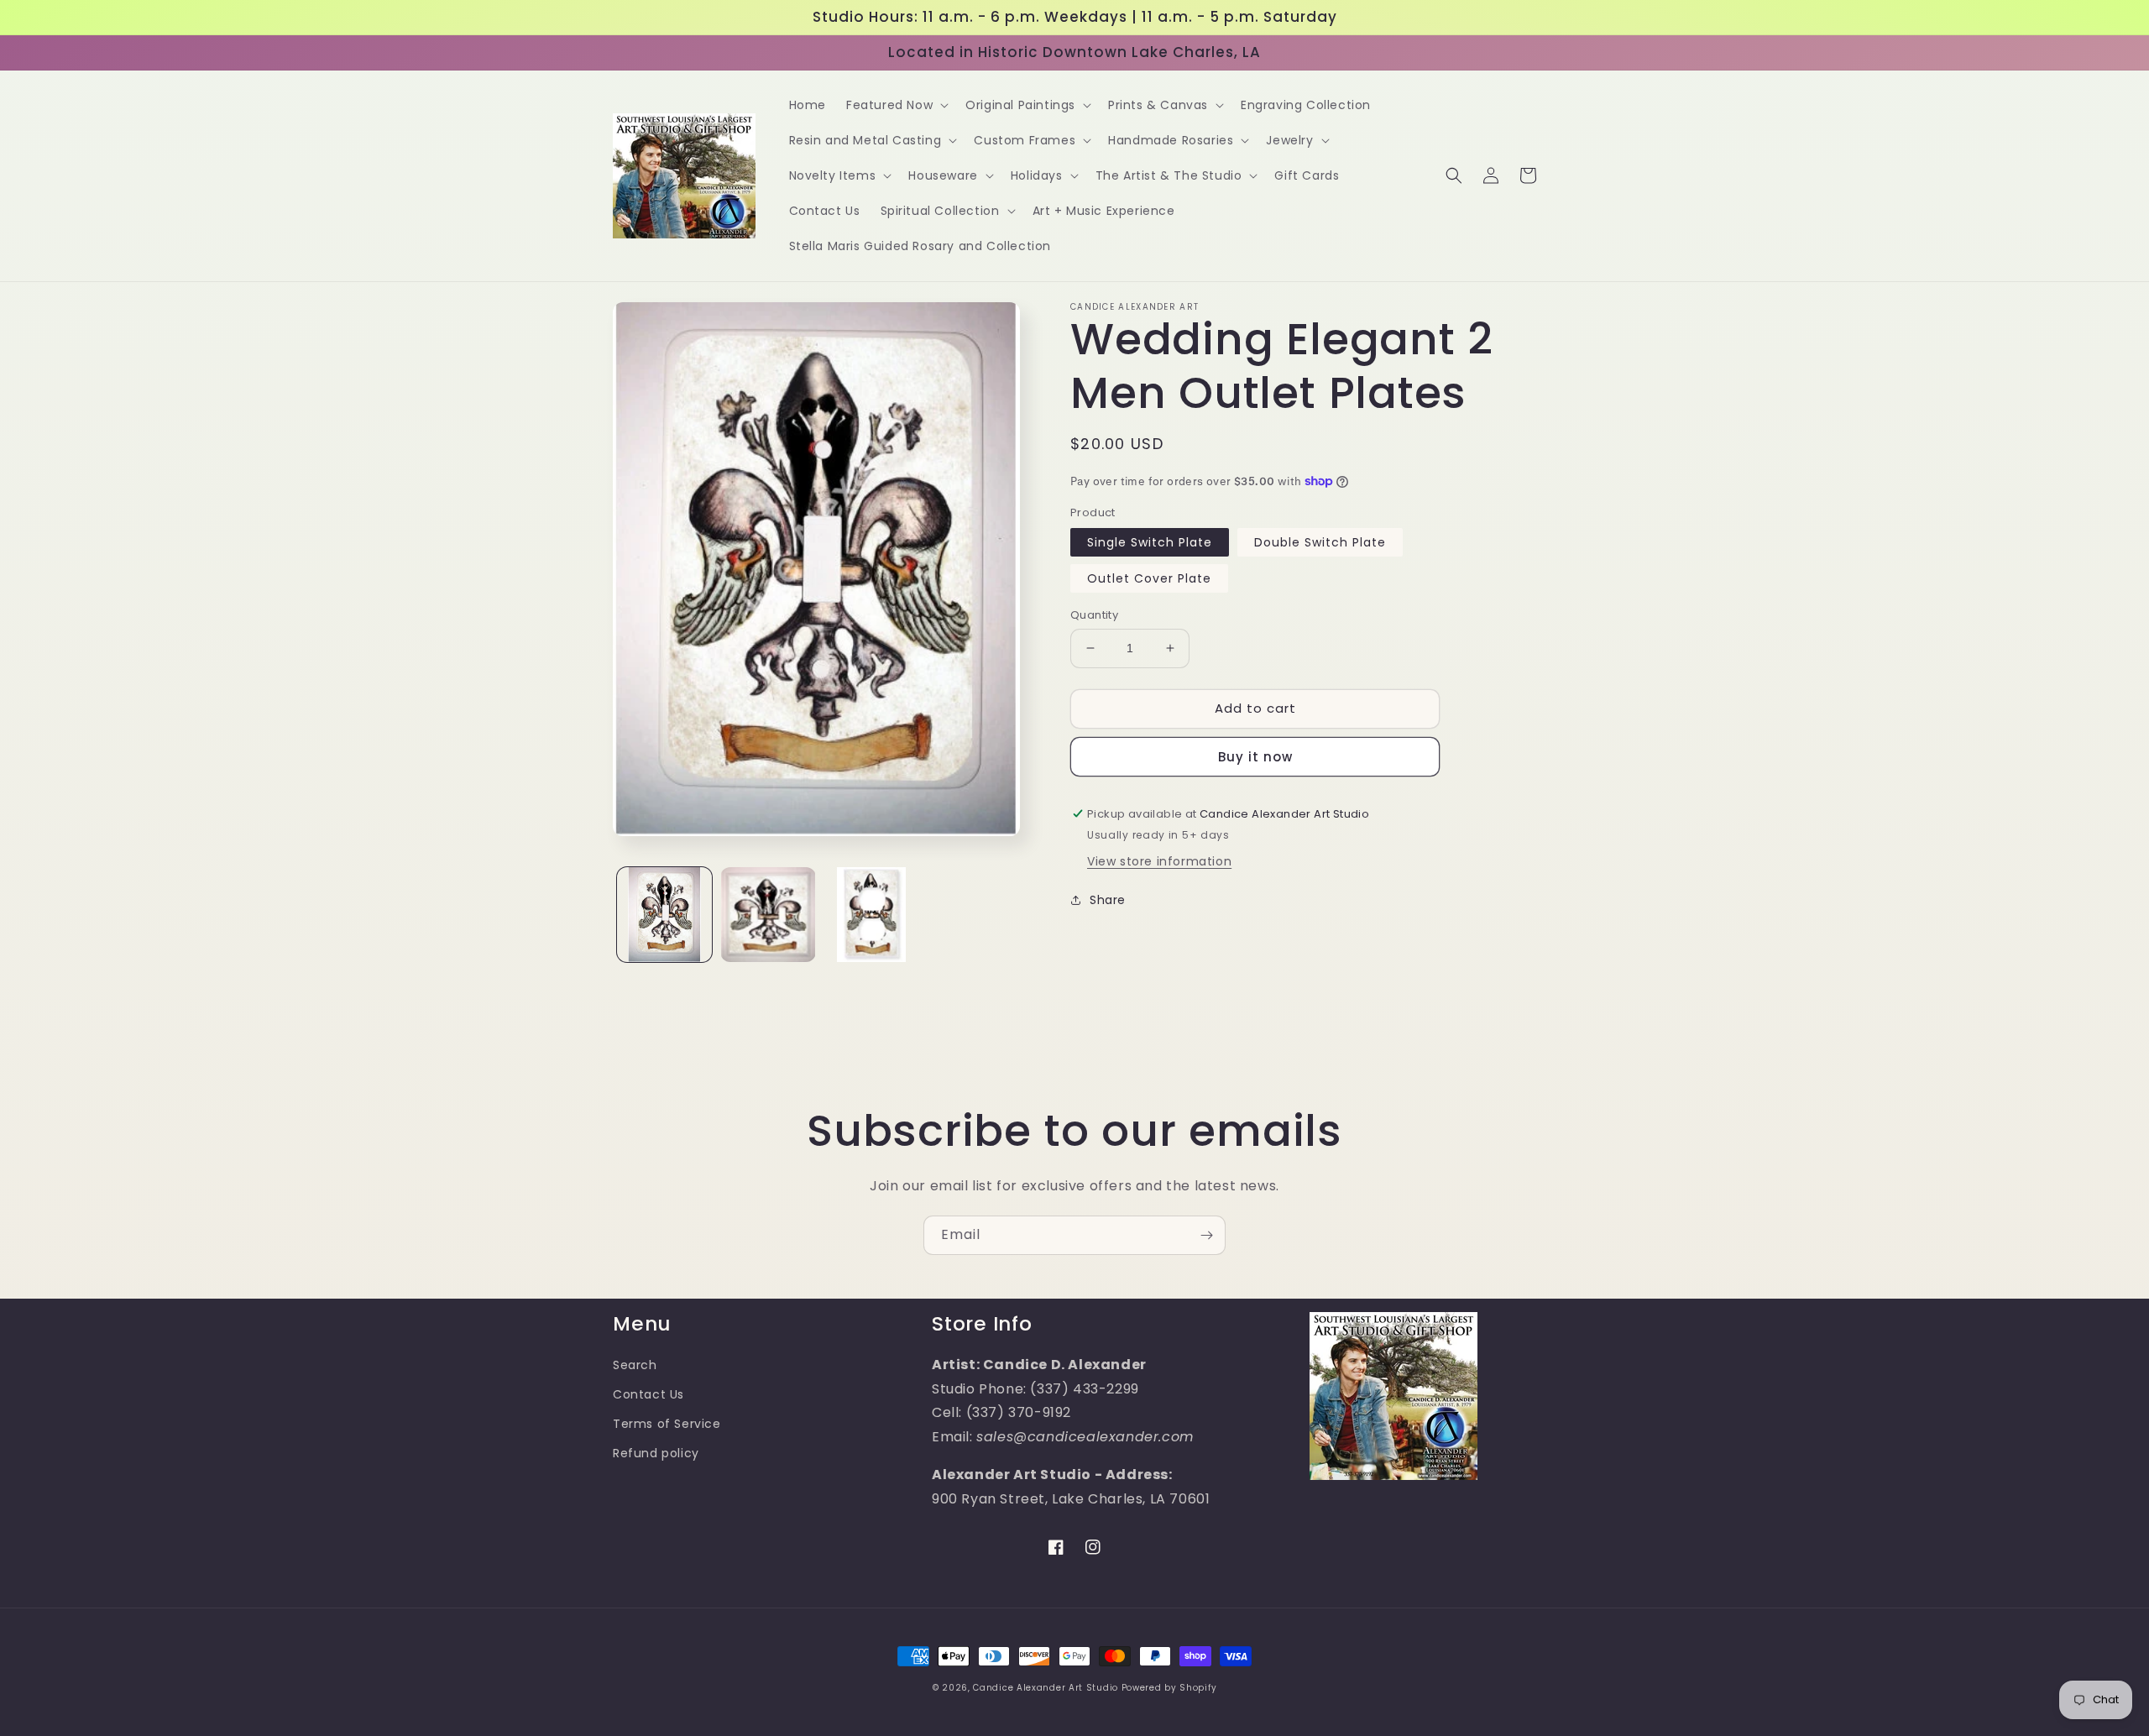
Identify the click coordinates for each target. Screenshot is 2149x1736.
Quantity (1094, 615)
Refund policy (656, 1453)
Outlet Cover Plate (1149, 578)
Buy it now (1255, 757)
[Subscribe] (1206, 1235)
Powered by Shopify (1169, 1688)
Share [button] (1108, 900)
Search (635, 1365)
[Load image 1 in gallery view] (664, 915)
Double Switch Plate (1320, 542)
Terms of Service (667, 1424)
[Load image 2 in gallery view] (768, 915)
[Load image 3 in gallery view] (872, 915)
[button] (896, 105)
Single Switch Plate (1150, 542)
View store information (1159, 861)
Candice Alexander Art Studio (1046, 1688)
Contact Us (648, 1394)
